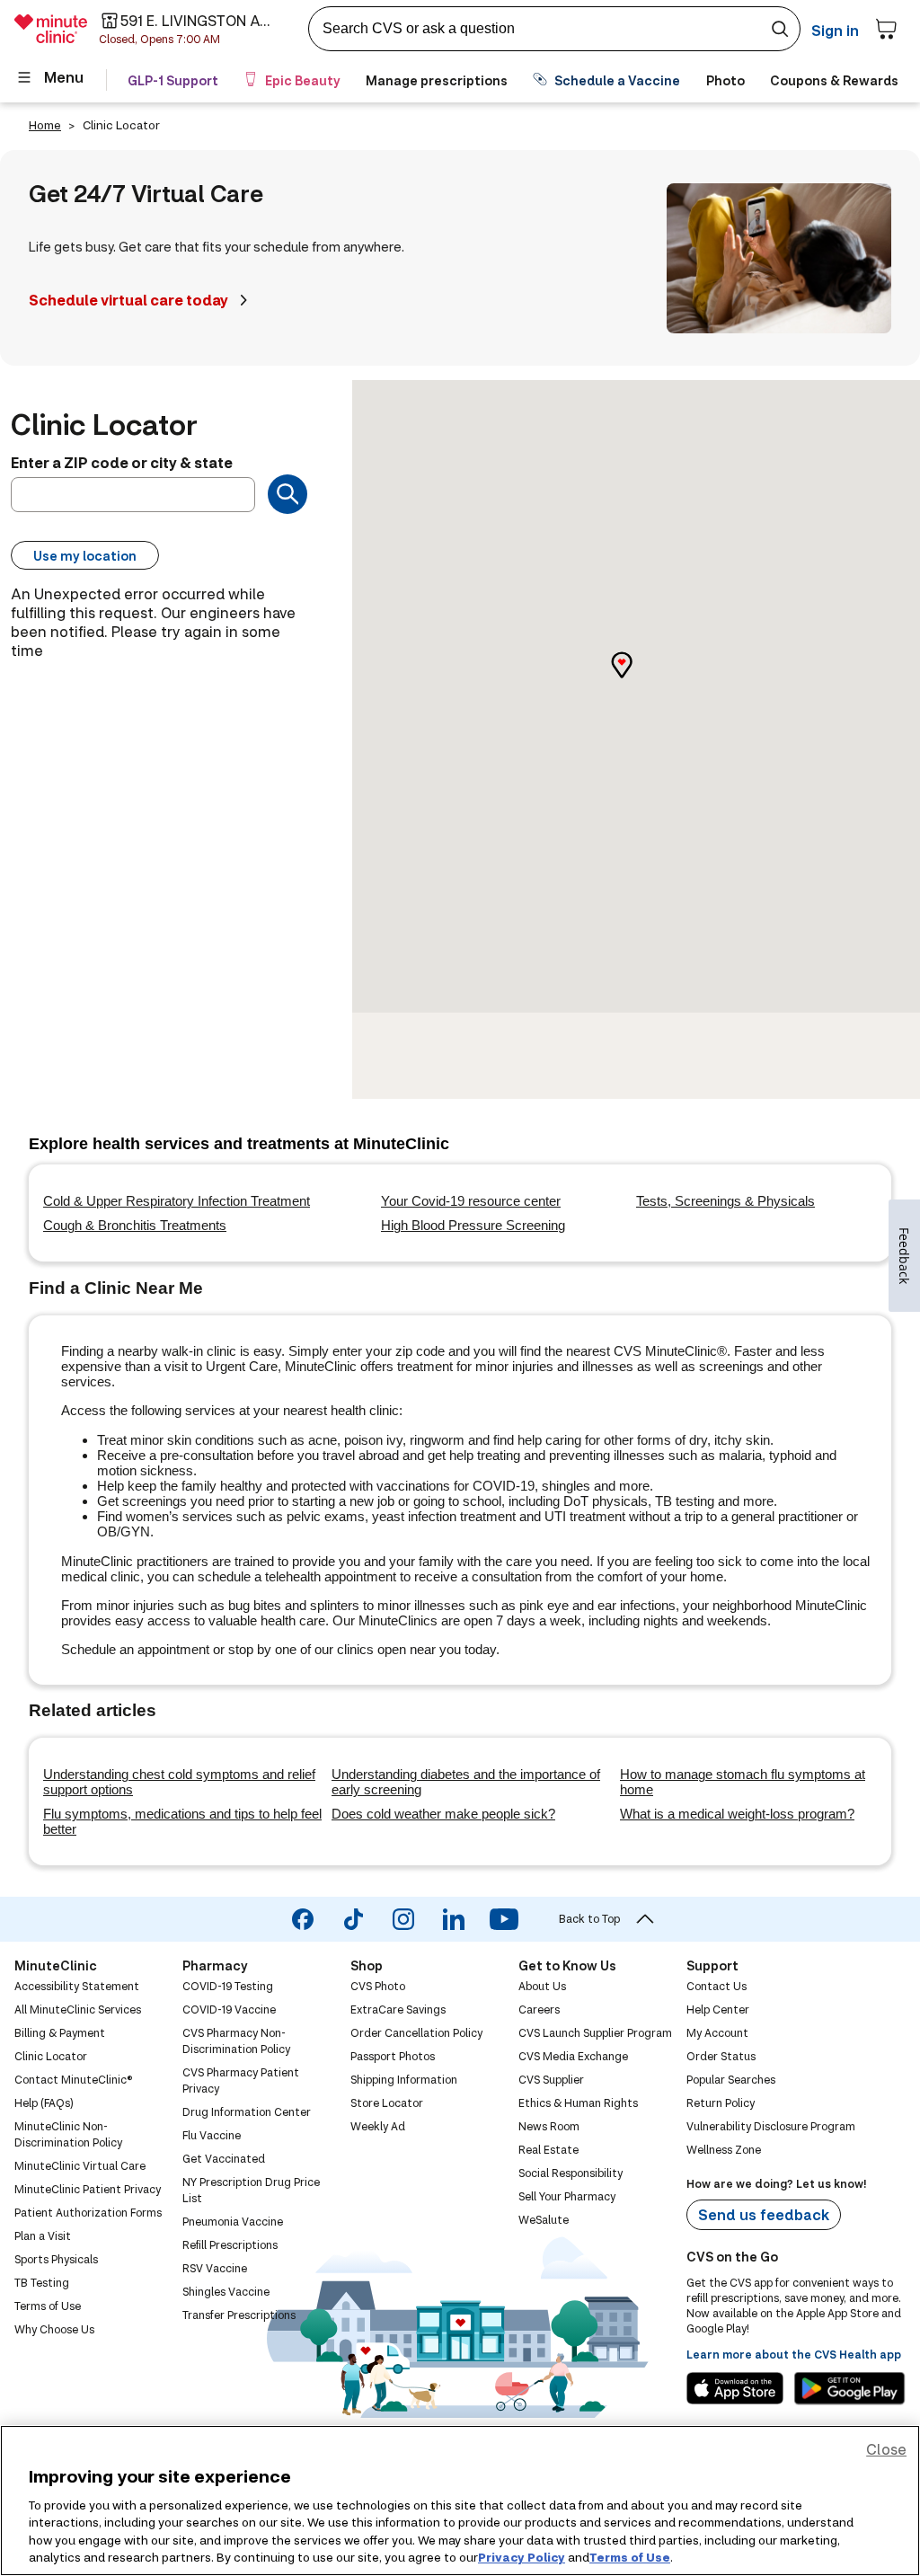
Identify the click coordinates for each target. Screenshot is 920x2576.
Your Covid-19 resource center (471, 1201)
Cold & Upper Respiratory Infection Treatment (177, 1201)
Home (45, 125)
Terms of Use (630, 2557)
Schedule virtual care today (128, 300)
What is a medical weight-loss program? (737, 1814)
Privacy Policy (522, 2557)
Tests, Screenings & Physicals (725, 1201)
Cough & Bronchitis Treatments (135, 1225)
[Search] (287, 494)
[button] (636, 681)
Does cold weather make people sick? (443, 1814)
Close (886, 2449)
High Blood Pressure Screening (473, 1225)
